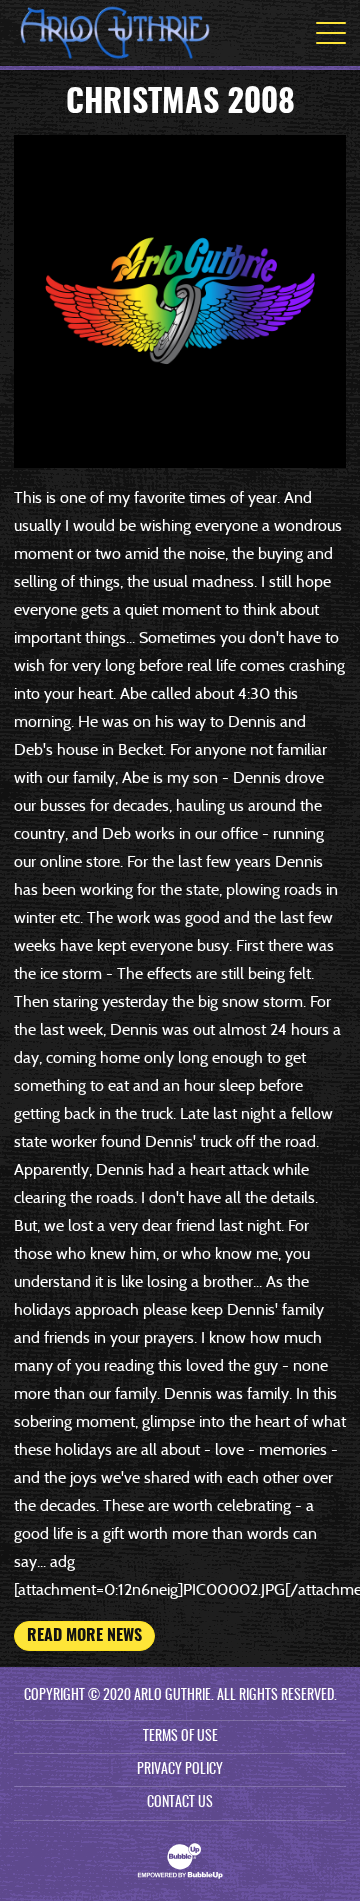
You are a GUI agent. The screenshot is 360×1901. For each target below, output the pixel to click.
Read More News (84, 1636)
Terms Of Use (180, 1737)
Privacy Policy (180, 1770)
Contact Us (180, 1803)
